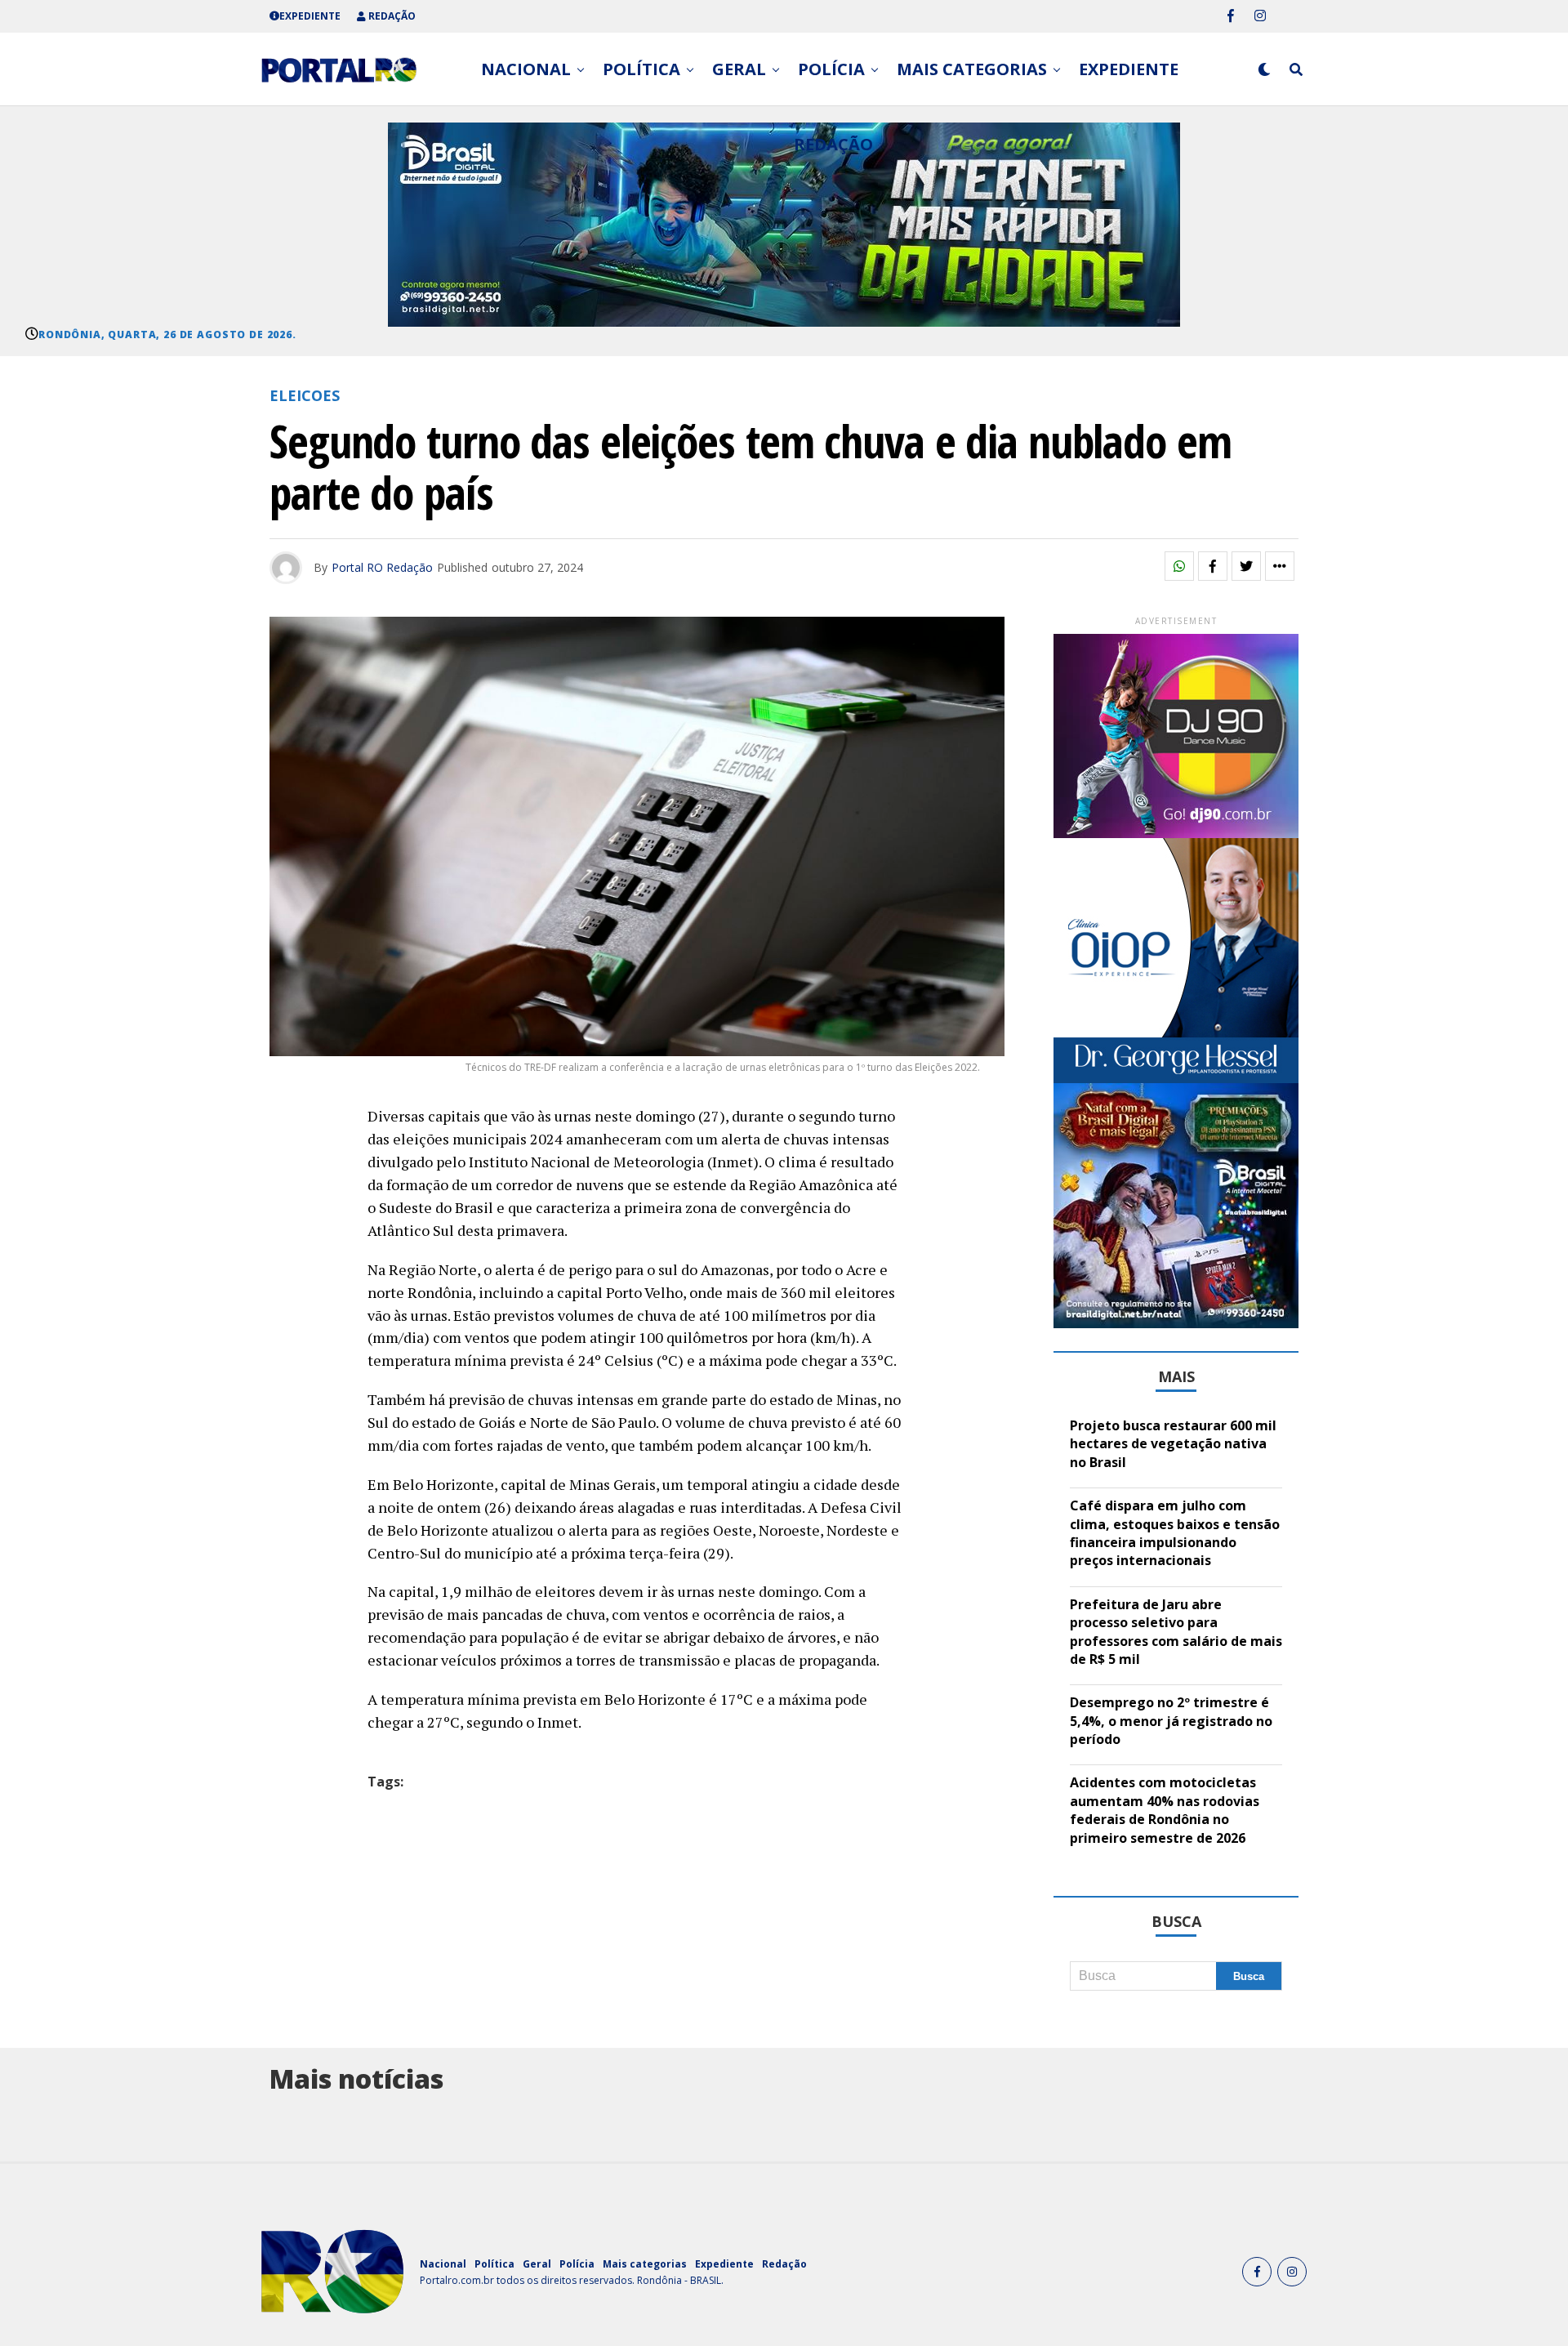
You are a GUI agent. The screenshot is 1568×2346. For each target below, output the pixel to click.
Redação (391, 16)
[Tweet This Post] (1246, 566)
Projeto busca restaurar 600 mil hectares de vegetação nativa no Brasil (1173, 1444)
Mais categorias (972, 69)
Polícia (831, 69)
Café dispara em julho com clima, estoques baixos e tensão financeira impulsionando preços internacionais (1175, 1533)
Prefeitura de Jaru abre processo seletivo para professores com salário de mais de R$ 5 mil (1176, 1632)
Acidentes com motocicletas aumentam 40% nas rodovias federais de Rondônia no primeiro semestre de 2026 (1165, 1810)
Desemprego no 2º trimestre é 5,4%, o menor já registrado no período (1171, 1721)
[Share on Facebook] (1213, 566)
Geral (739, 69)
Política (641, 69)
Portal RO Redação (382, 567)
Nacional (526, 69)
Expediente (310, 16)
